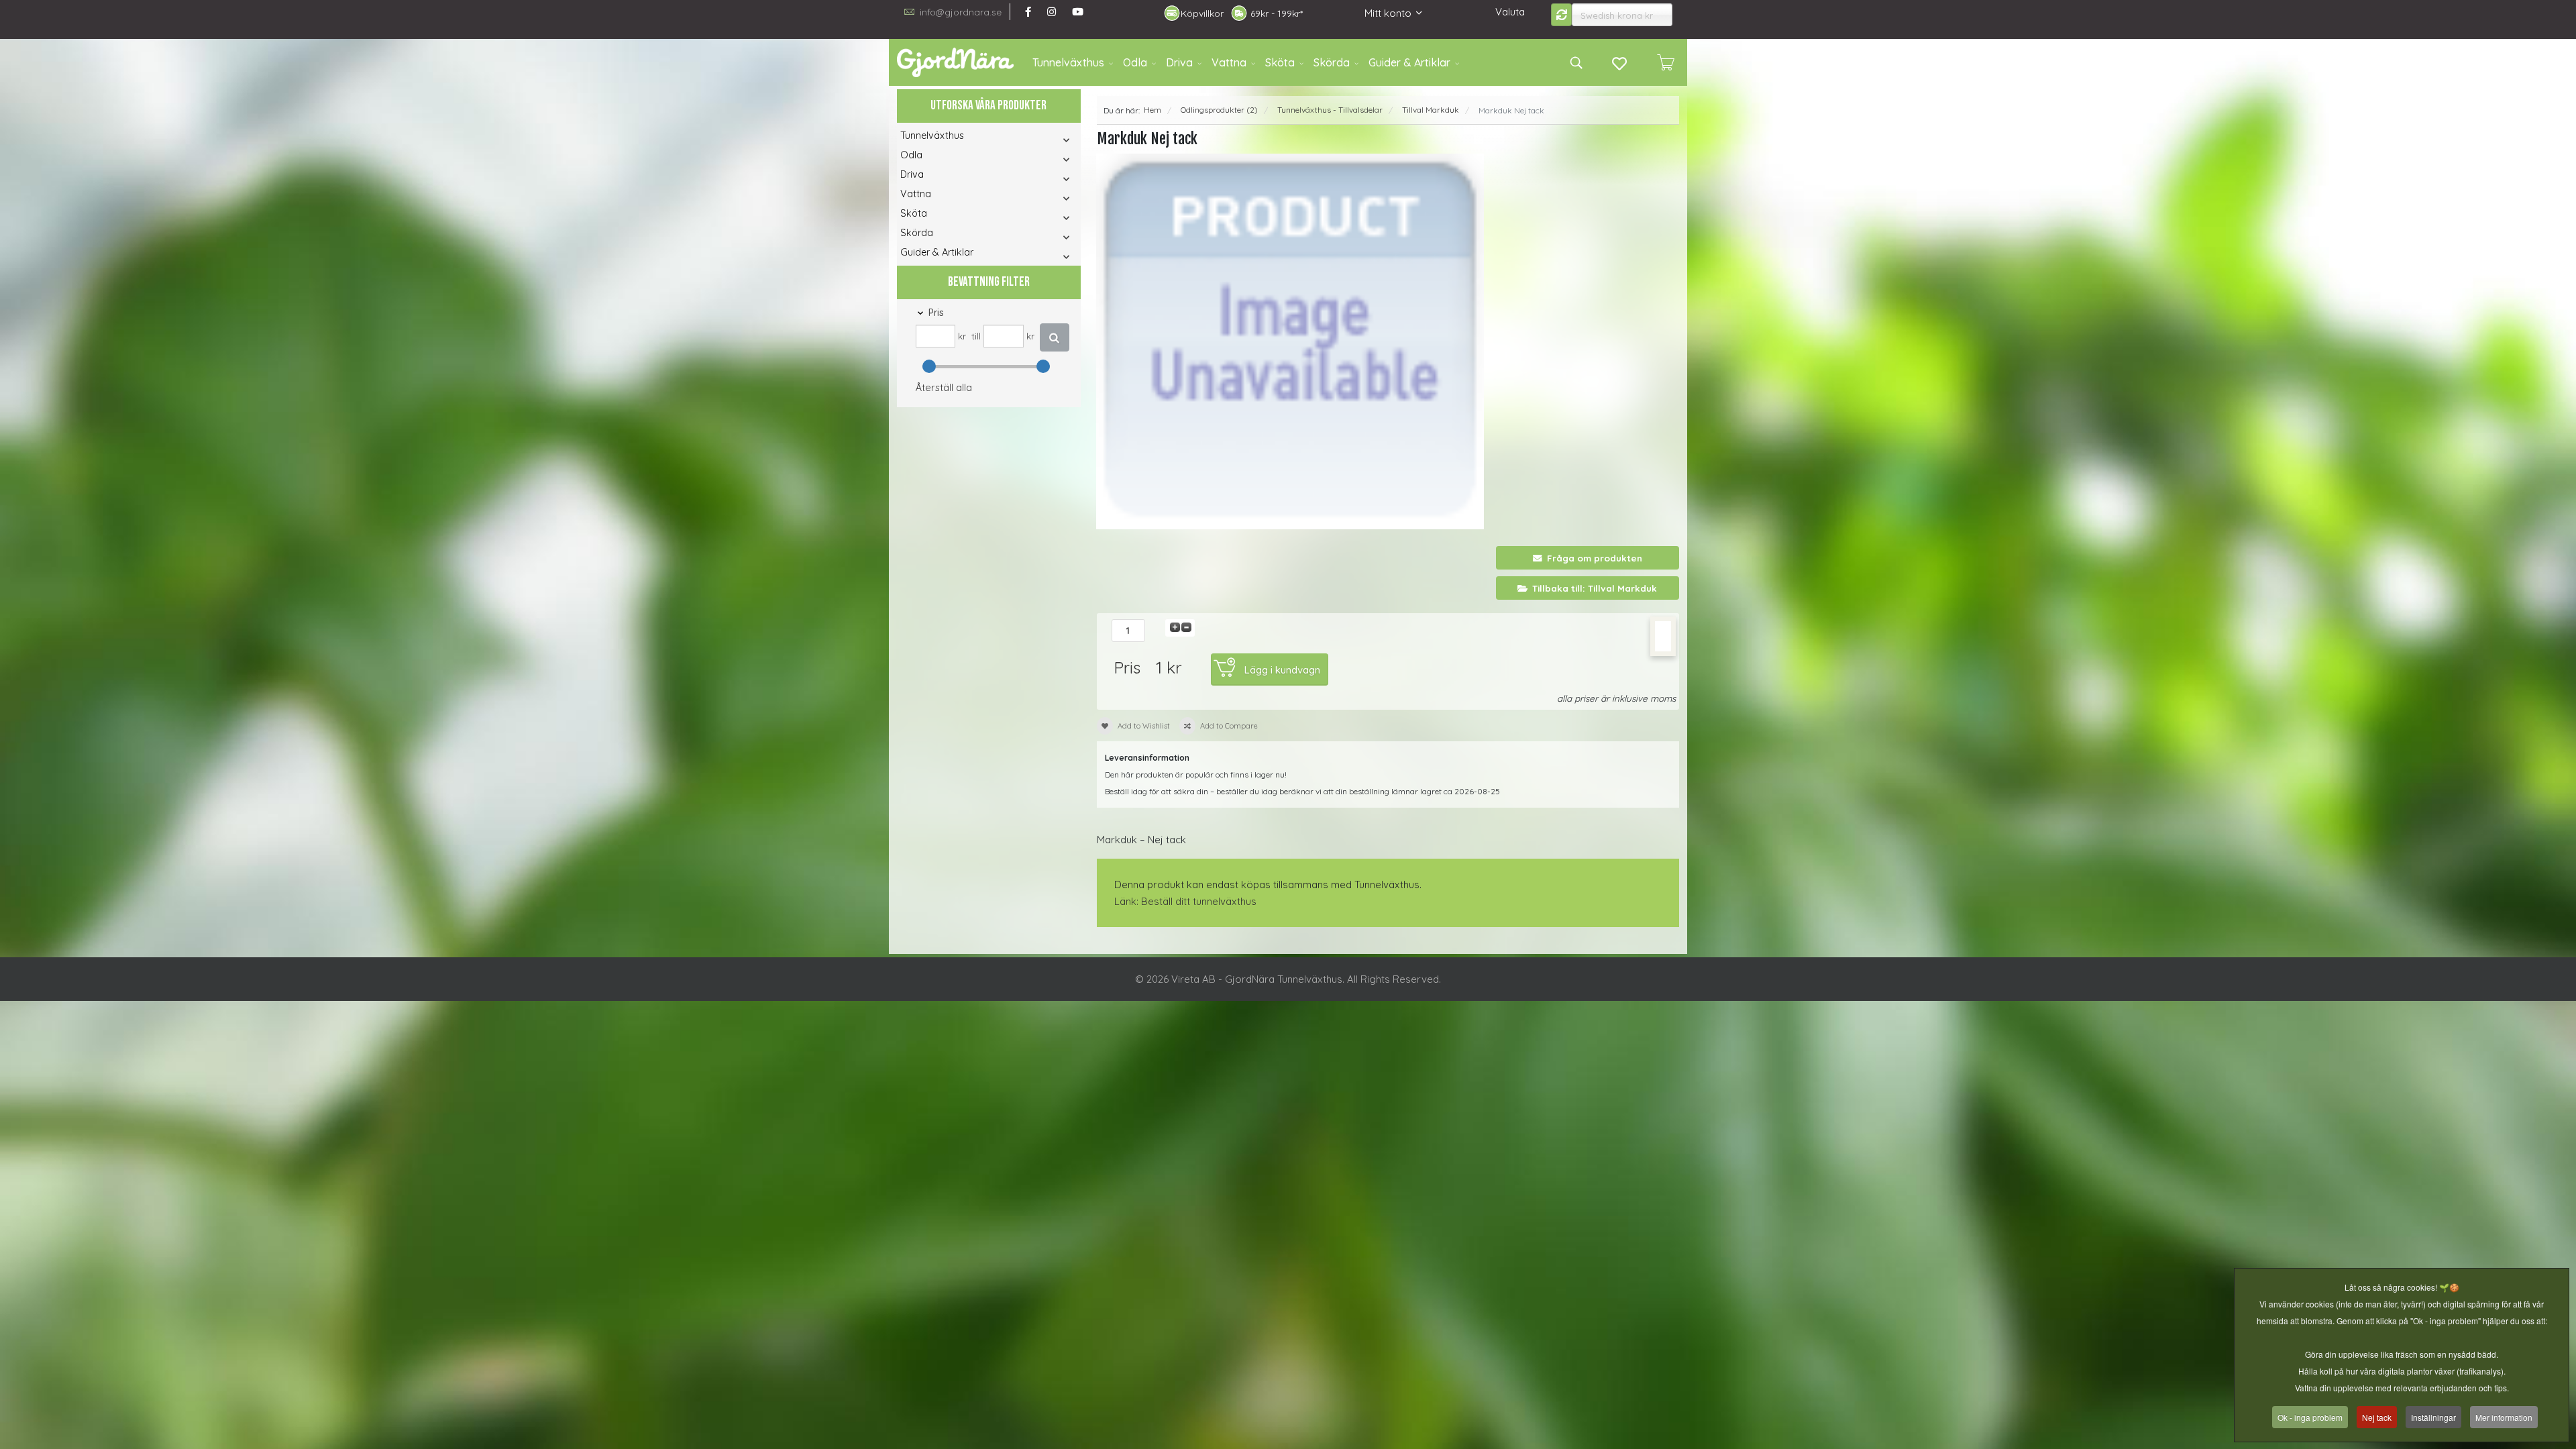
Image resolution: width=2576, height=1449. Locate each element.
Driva (1179, 62)
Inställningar (2433, 1417)
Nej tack (2377, 1417)
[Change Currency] (1562, 15)
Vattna (1229, 62)
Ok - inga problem (2310, 1417)
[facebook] (1028, 12)
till (976, 336)
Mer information (2504, 1417)
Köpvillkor (1202, 13)
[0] (1666, 62)
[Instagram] (1052, 12)
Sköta (1280, 62)
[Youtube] (1078, 12)
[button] (1048, 140)
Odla (1135, 62)
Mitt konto (1388, 13)
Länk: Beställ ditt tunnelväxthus (1185, 901)
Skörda (1332, 62)
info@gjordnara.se (961, 12)
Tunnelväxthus (1068, 62)
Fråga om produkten (1595, 558)
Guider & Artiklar (1409, 62)
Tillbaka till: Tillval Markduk (1595, 588)
